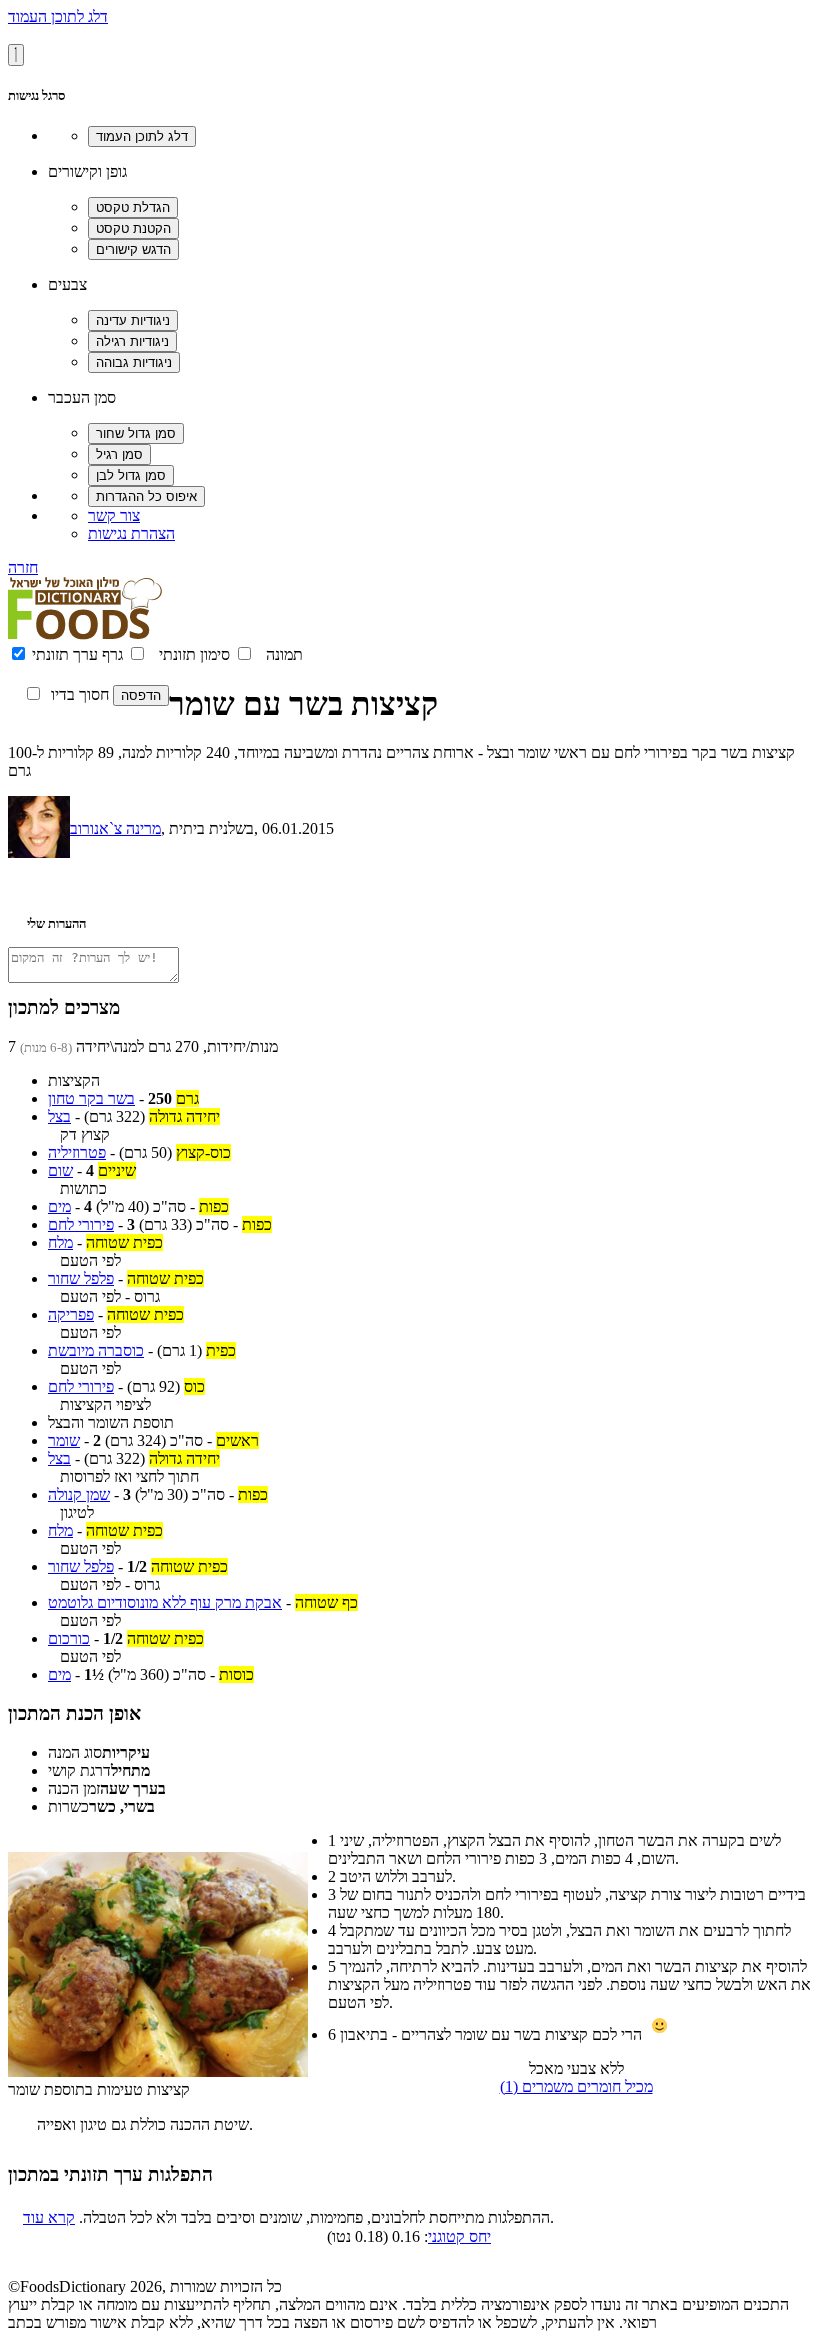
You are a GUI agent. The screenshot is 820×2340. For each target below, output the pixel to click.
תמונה (284, 654)
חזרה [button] (23, 567)
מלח (60, 1242)
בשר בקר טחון (91, 1098)
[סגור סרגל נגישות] (16, 55)
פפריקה (71, 1314)
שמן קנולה (79, 1494)
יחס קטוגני (459, 2236)
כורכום (69, 1638)
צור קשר (114, 515)
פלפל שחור (81, 1278)
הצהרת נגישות (131, 533)
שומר (64, 1440)
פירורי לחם (81, 1224)
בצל (59, 1116)
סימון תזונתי (194, 654)
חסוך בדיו (80, 694)
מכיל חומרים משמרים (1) (576, 2086)
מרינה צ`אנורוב (115, 828)
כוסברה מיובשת (96, 1350)
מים (59, 1206)
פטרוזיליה (77, 1152)
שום (60, 1170)
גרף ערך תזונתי (77, 654)
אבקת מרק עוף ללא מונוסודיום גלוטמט (165, 1602)
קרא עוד (49, 2217)
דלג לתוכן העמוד (58, 16)
